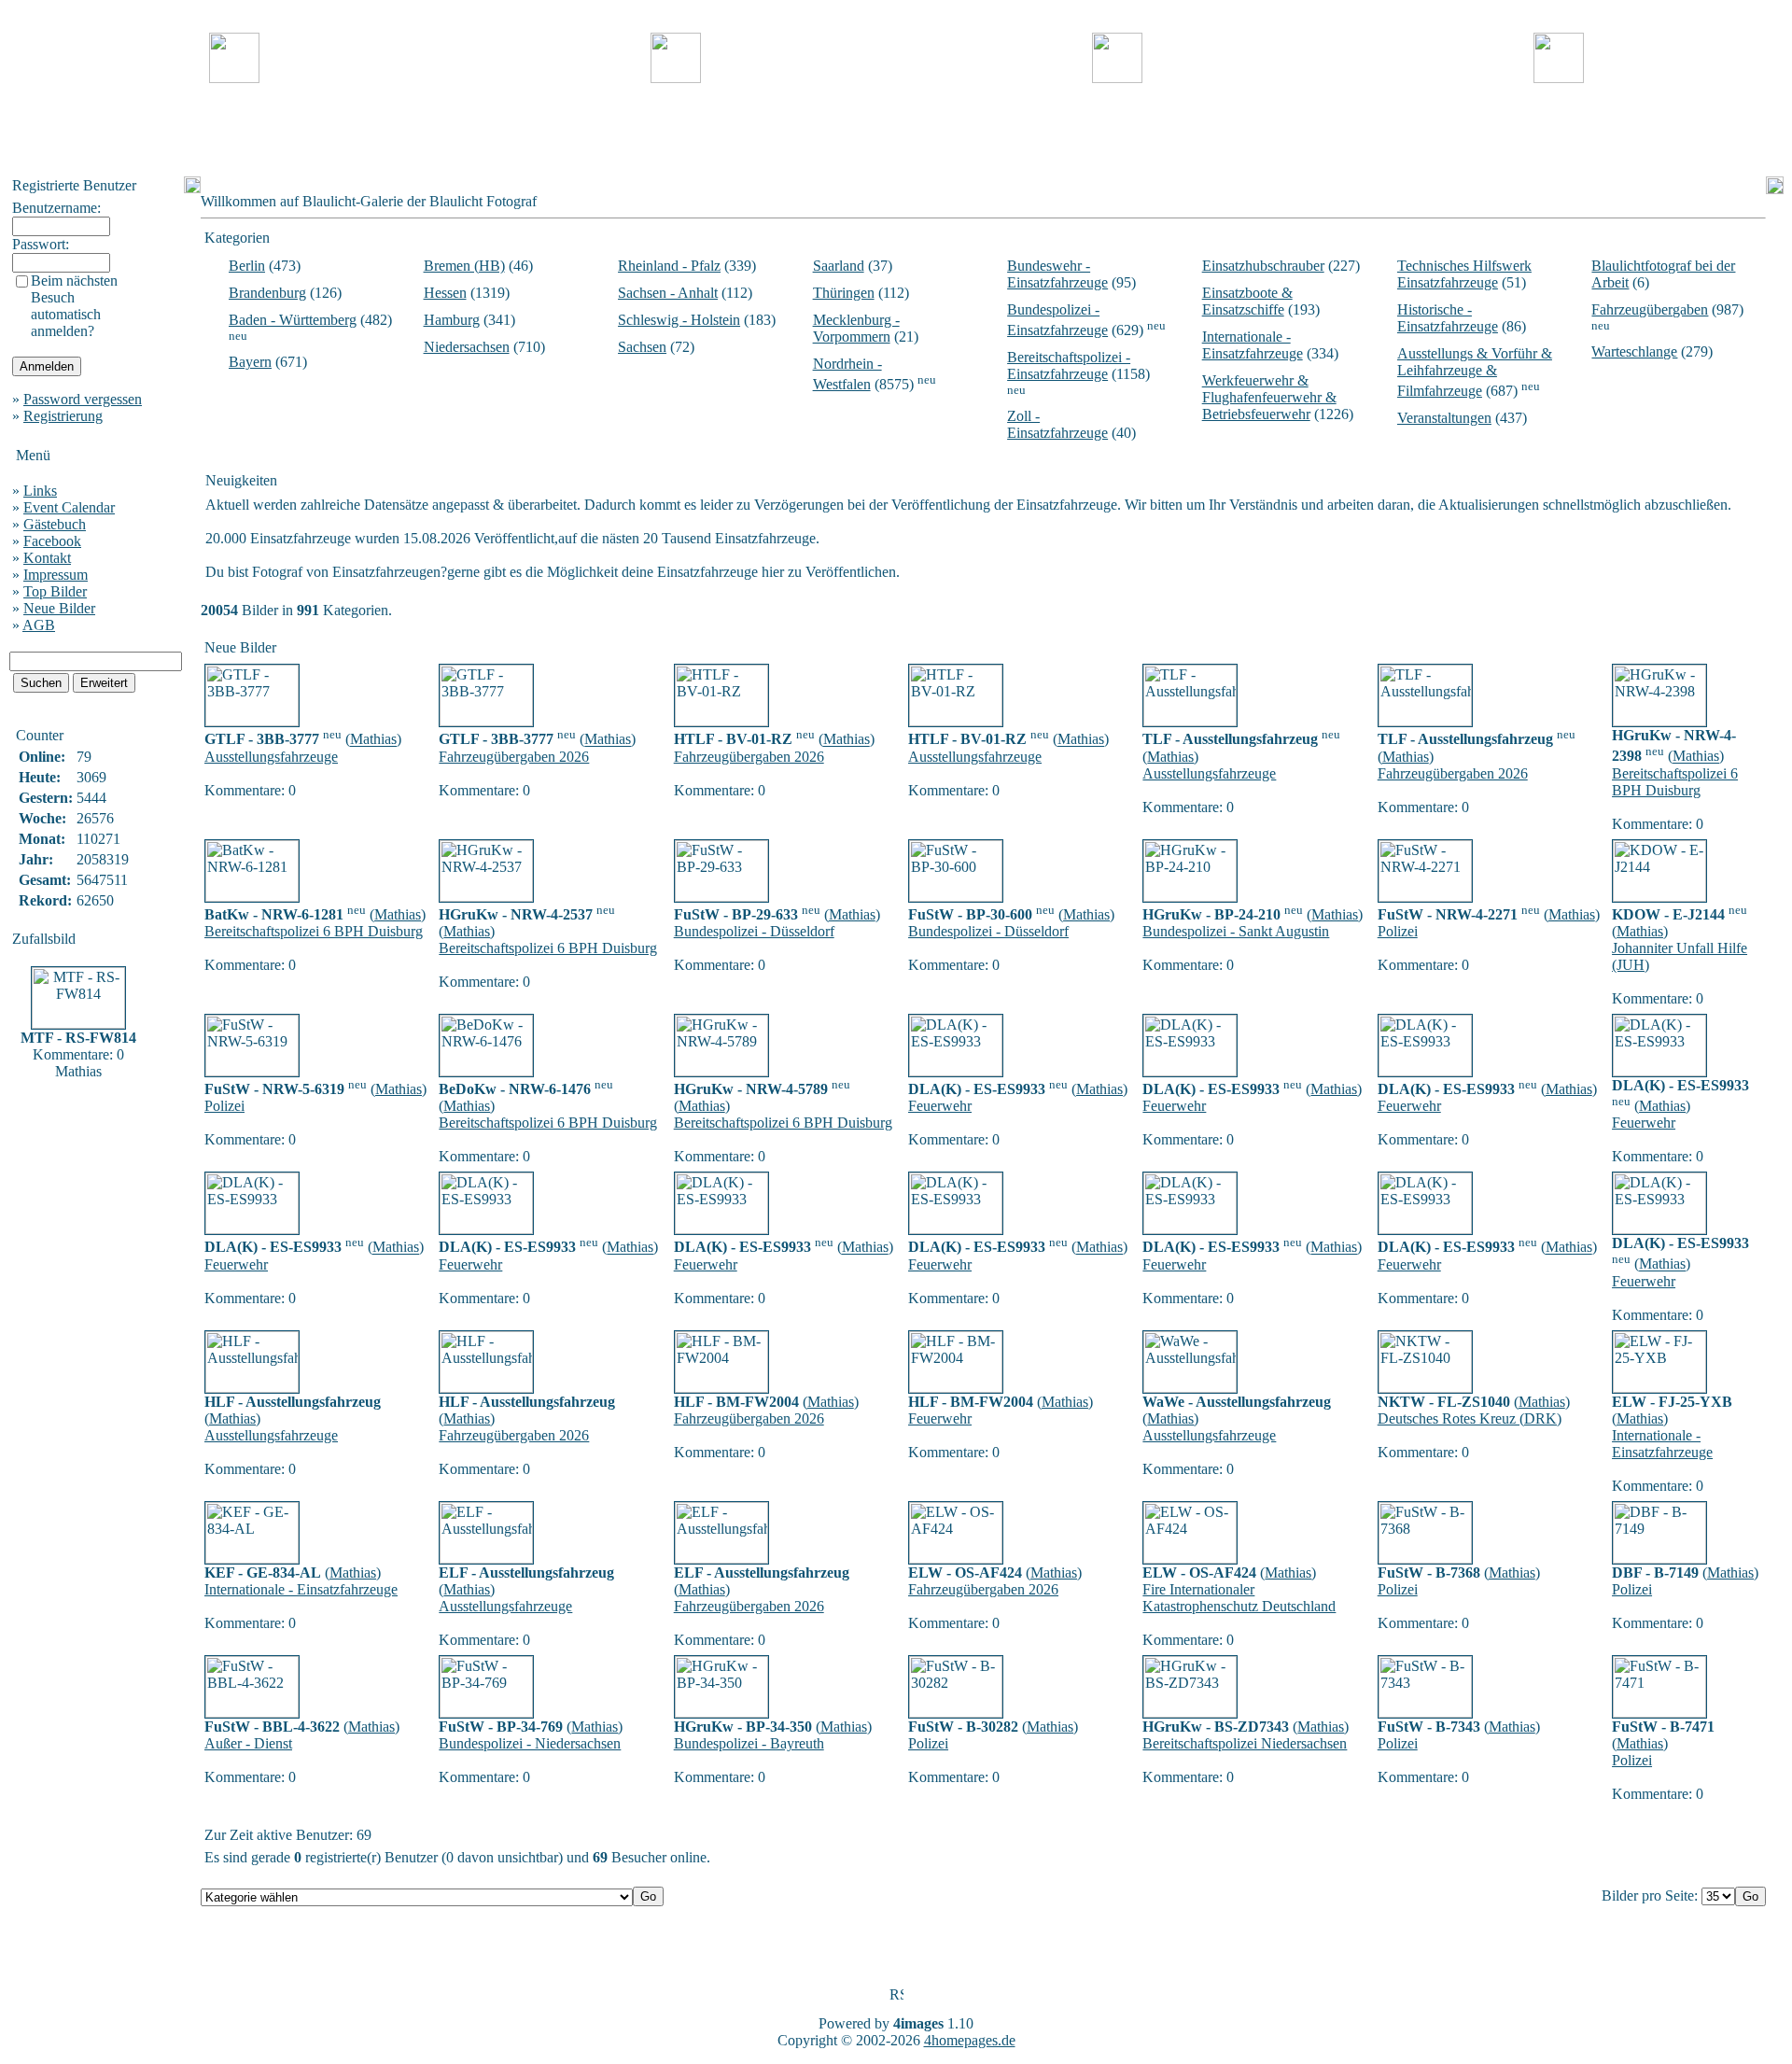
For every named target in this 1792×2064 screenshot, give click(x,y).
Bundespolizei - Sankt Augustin (1236, 931)
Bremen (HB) (464, 266)
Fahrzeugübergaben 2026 (514, 757)
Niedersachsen (467, 347)
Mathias (373, 740)
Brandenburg (267, 293)
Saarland (839, 266)
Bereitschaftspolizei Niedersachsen (1245, 1743)
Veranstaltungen (1444, 418)
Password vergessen (83, 399)
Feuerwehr (940, 1106)
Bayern (250, 362)
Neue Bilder (59, 608)
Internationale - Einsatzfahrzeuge (1253, 345)
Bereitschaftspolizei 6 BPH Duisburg (1675, 782)
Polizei (1398, 931)
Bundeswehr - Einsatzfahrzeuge (1057, 274)
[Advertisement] (896, 130)
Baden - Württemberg (293, 320)
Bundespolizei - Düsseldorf (754, 931)
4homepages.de (970, 2040)
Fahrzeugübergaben (1650, 309)
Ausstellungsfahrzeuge (271, 757)
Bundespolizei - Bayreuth (749, 1743)
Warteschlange (1634, 351)
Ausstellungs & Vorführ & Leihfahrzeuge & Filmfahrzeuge (1475, 372)
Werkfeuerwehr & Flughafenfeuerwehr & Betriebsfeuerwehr (1269, 397)
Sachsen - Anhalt (668, 293)
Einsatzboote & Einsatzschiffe (1247, 301)
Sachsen (642, 347)
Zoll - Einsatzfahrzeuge (1057, 424)
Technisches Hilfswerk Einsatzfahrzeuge (1464, 274)
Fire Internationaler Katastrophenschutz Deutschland (1239, 1598)
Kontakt (47, 558)
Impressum (56, 575)
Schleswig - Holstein (679, 320)
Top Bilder (55, 591)
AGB (39, 625)
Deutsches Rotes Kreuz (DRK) (1470, 1418)
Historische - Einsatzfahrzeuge (1448, 318)
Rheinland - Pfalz (669, 266)
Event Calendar (69, 507)
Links (40, 491)
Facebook (52, 541)
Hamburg (452, 320)
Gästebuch (55, 524)
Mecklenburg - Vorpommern (856, 328)
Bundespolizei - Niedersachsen (530, 1743)
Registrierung (63, 416)
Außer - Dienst (248, 1743)
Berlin (247, 266)
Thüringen (844, 293)
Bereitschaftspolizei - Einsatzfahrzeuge (1069, 365)
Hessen (445, 293)
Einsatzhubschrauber (1263, 266)
